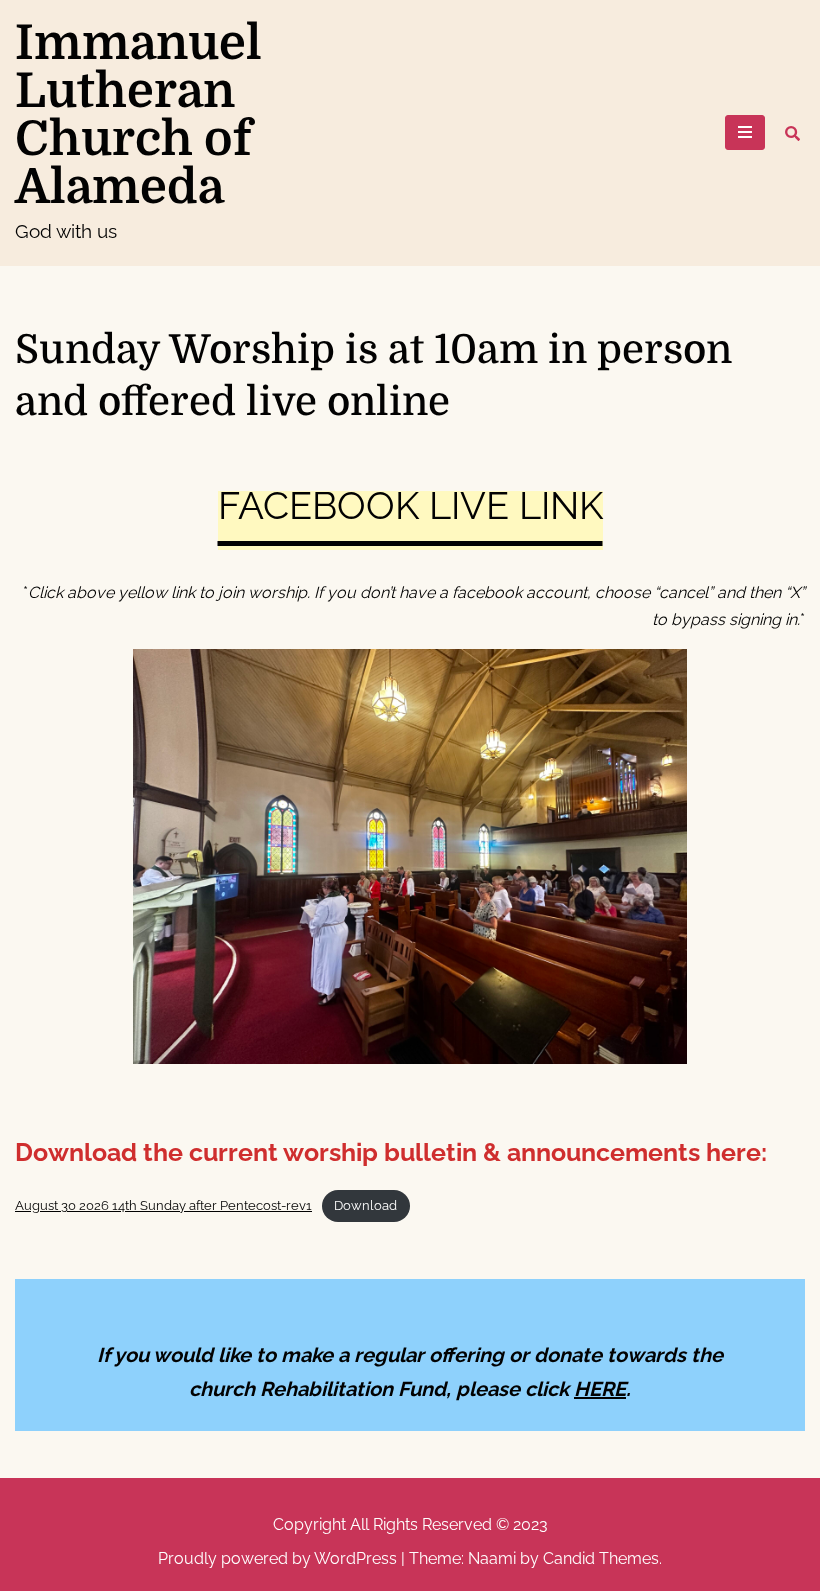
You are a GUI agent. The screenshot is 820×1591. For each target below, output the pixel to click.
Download (365, 1205)
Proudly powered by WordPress (279, 1558)
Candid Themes (601, 1558)
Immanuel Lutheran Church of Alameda (138, 115)
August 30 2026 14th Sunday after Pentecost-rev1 (163, 1205)
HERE (600, 1389)
